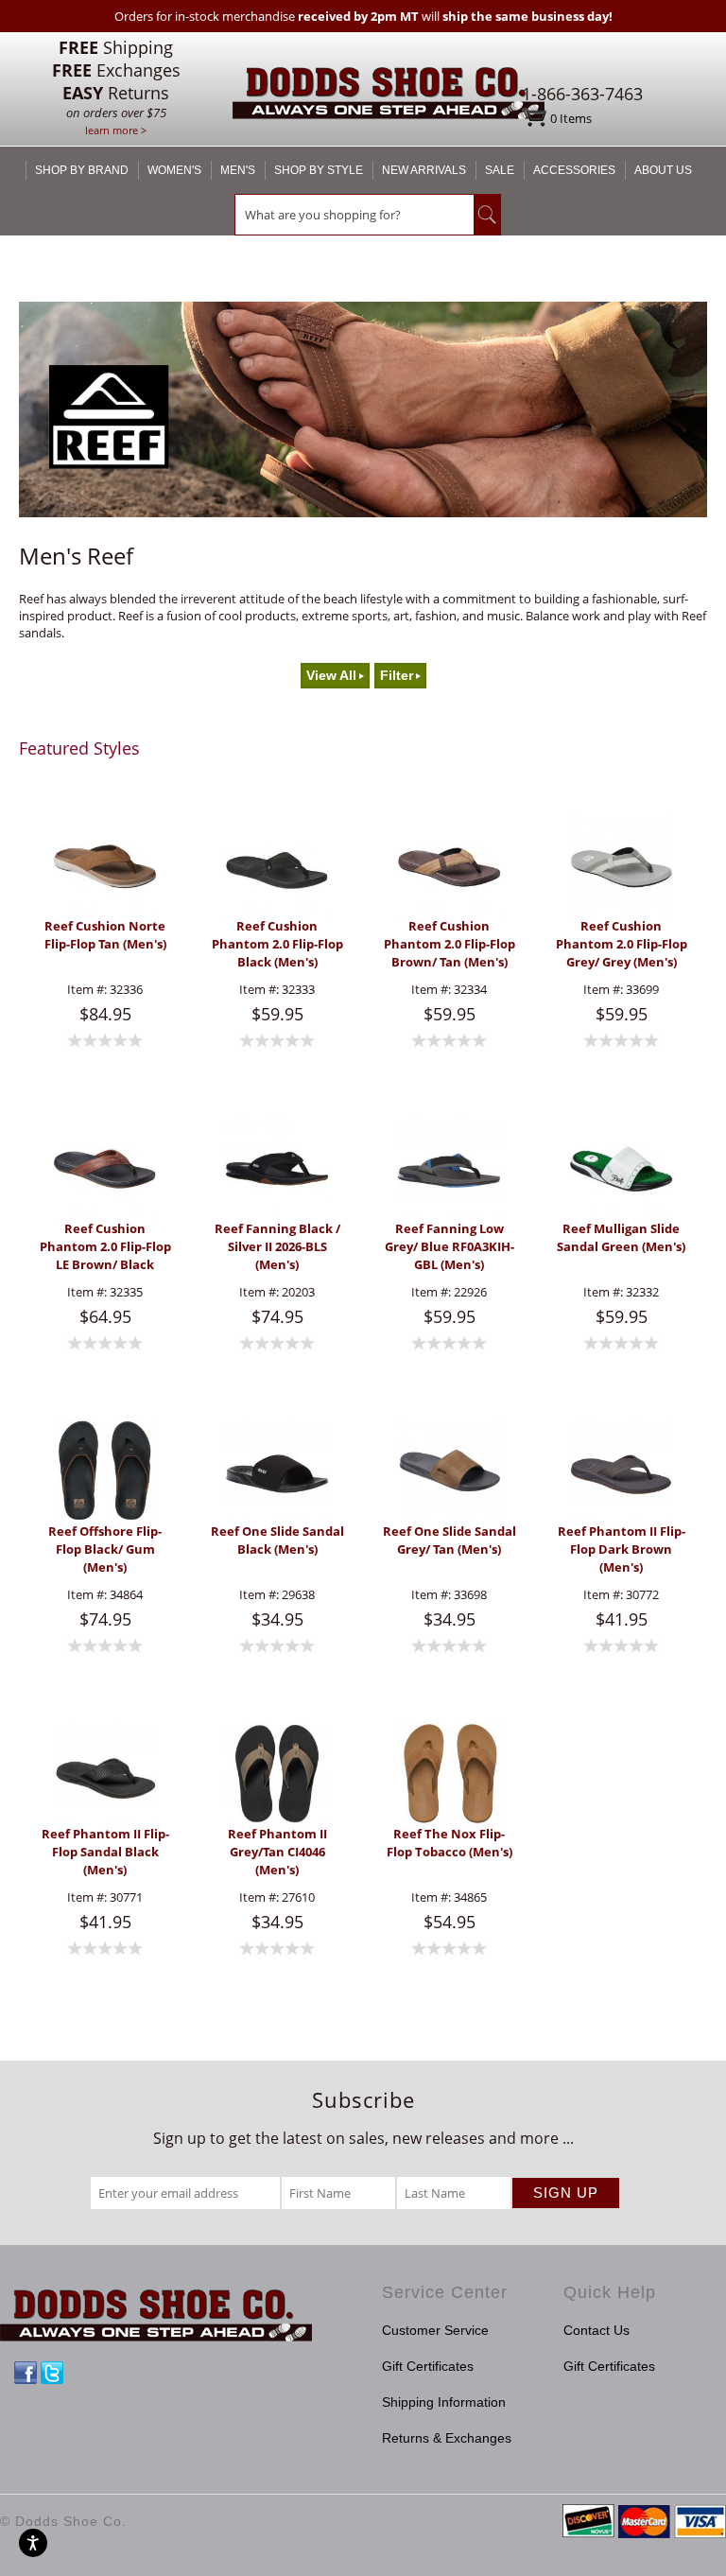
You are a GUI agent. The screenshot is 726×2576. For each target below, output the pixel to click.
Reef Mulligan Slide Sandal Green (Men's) (621, 1237)
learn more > (116, 130)
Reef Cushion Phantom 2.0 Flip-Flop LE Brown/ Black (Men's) (105, 1247)
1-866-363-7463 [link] (582, 94)
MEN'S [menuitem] (238, 170)
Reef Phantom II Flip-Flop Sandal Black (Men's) (105, 1852)
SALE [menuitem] (500, 170)
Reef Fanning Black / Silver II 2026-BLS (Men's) (277, 1246)
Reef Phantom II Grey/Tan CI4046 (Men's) (277, 1852)
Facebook (26, 2373)
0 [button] (571, 118)
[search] (354, 215)
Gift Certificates (428, 2366)
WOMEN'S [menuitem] (174, 170)
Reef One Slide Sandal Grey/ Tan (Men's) (449, 1540)
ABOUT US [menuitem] (663, 170)
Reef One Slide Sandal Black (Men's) (277, 1540)
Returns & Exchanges (447, 2438)
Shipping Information (444, 2402)
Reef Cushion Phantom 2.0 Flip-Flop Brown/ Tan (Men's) (449, 944)
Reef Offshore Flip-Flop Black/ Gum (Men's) (105, 1549)
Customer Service (435, 2330)
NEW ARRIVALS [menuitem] (424, 170)
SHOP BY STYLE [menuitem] (319, 170)
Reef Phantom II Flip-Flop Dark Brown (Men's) (622, 1549)
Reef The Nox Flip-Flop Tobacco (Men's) (449, 1843)
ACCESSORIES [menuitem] (574, 170)
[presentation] (105, 866)
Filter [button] (397, 676)
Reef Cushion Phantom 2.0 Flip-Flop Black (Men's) (277, 944)
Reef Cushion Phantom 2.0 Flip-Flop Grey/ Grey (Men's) (622, 944)
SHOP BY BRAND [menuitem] (82, 170)
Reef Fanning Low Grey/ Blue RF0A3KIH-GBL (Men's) (449, 1246)
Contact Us (596, 2330)
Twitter (52, 2373)
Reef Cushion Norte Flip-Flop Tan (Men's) (105, 935)
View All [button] (331, 676)
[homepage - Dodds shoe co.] (389, 96)
